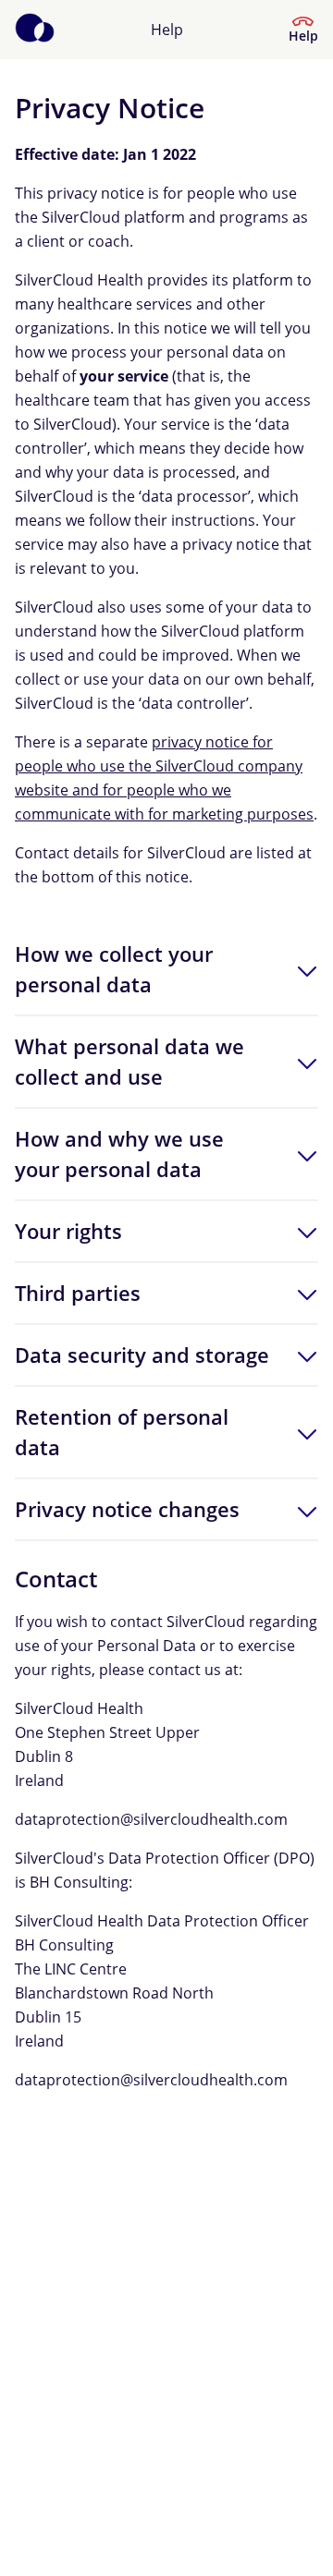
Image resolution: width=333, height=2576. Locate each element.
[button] (166, 969)
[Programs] (35, 30)
